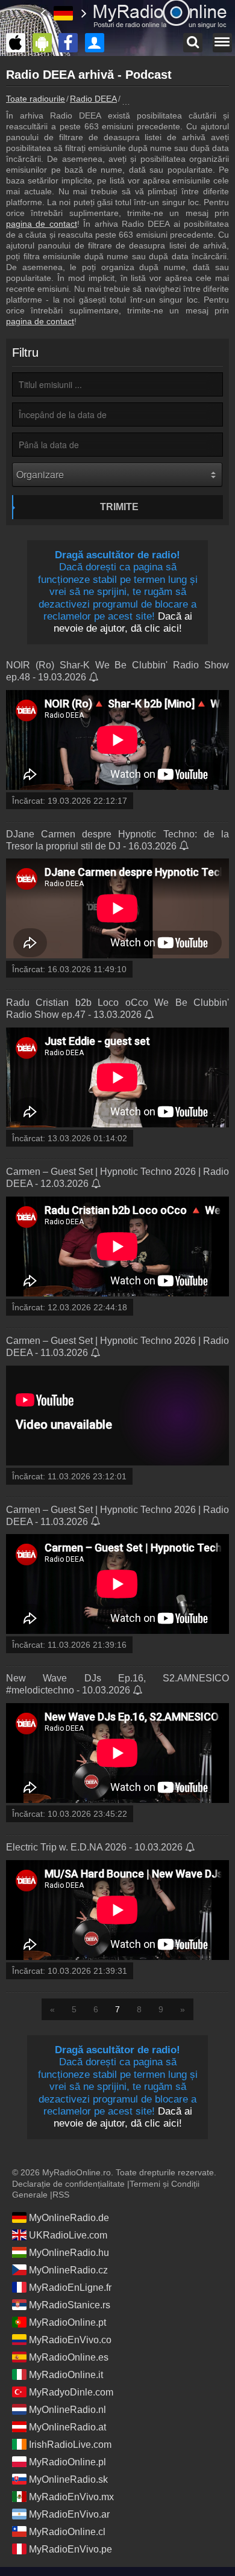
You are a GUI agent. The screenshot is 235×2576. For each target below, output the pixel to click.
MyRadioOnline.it (66, 2375)
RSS (61, 2195)
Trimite (119, 507)
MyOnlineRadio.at (67, 2427)
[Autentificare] (98, 43)
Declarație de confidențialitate (68, 2184)
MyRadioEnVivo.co (70, 2340)
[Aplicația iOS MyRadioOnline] (19, 43)
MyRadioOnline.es (69, 2357)
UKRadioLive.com (68, 2235)
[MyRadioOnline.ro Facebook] (71, 43)
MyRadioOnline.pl (67, 2462)
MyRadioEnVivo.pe (70, 2549)
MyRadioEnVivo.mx (71, 2497)
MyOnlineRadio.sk (68, 2479)
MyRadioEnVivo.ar (69, 2514)
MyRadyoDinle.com (71, 2392)
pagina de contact (42, 224)
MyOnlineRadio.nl (67, 2410)
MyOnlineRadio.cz (68, 2270)
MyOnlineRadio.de (69, 2218)
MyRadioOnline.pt (67, 2322)
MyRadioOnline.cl (67, 2532)
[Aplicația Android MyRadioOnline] (45, 43)
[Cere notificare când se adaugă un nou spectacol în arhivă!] (94, 678)
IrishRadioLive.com (70, 2445)
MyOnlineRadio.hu (69, 2253)
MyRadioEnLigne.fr (70, 2288)
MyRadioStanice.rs (70, 2305)
